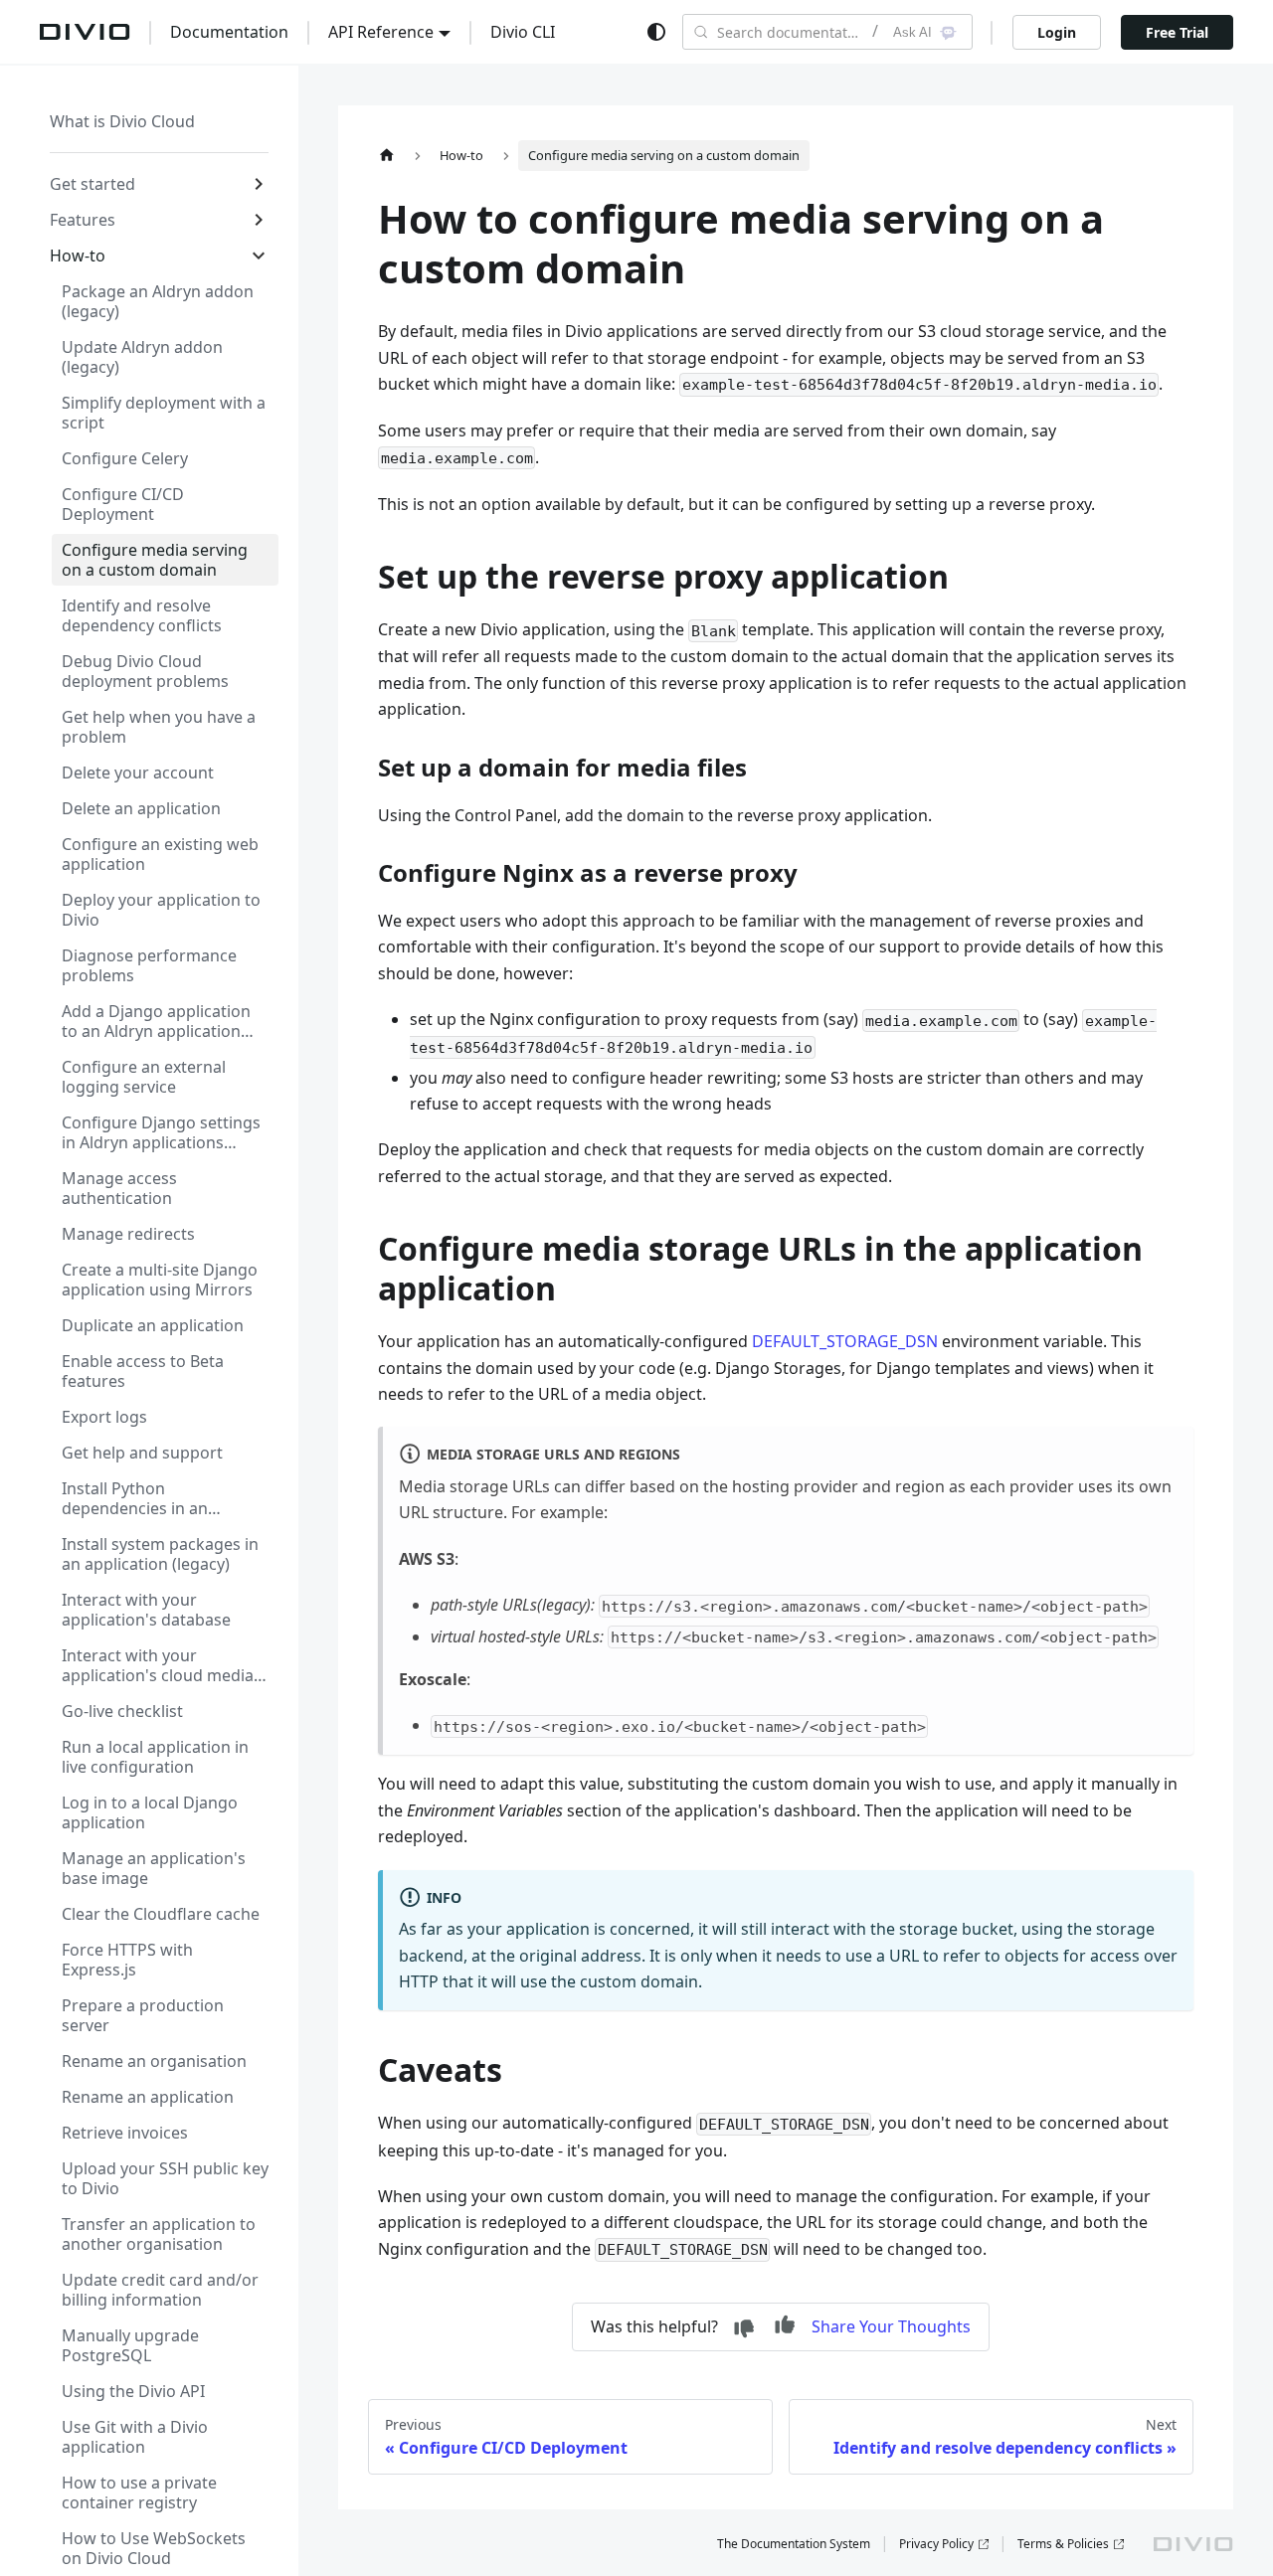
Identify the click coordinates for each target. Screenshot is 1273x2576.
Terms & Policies (1063, 2544)
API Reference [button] (381, 32)
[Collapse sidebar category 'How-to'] (259, 256)
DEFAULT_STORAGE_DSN (845, 1341)
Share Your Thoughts (891, 2326)
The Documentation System (794, 2544)
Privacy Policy (936, 2544)
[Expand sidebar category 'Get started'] (259, 184)
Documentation (229, 32)
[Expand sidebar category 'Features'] (259, 220)
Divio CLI (523, 32)
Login (1057, 32)
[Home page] (387, 156)
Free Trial (1177, 32)
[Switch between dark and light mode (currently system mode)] (656, 32)
